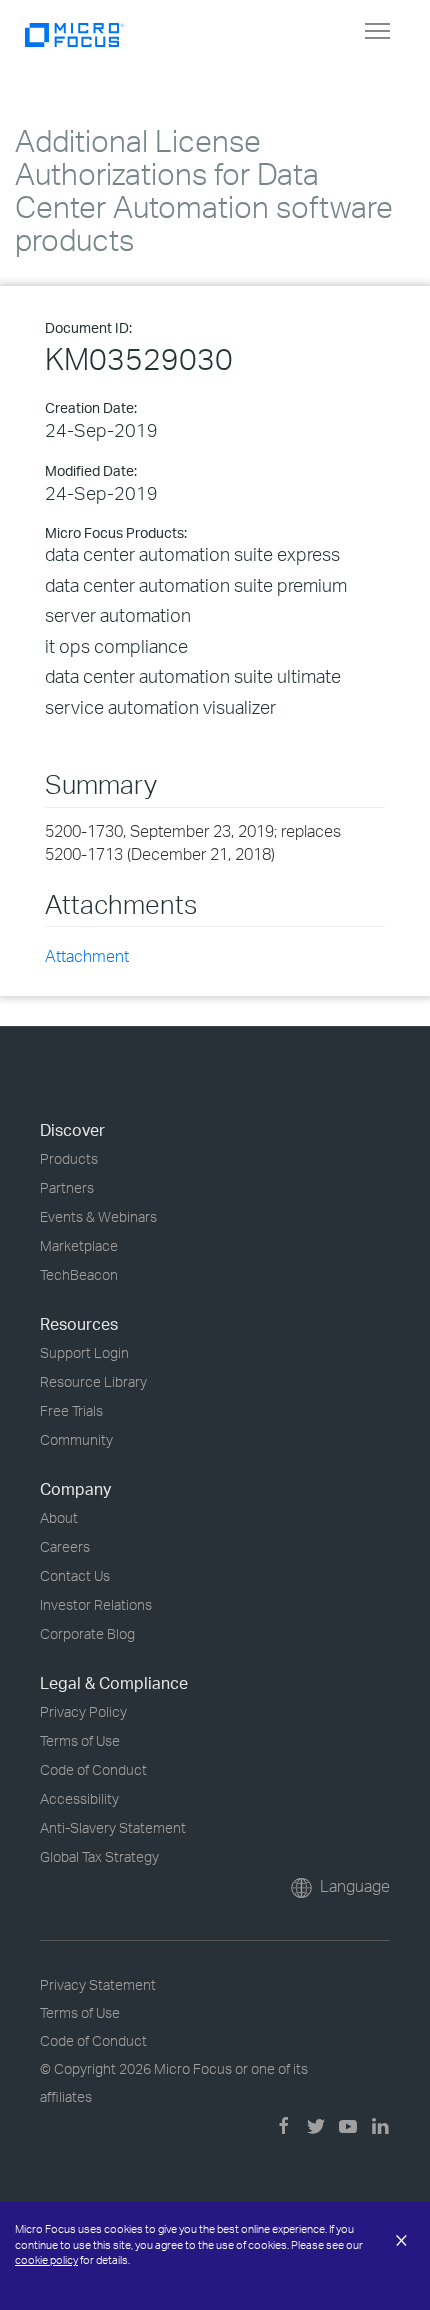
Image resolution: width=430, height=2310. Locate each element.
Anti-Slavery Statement (113, 1827)
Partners (67, 1187)
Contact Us (75, 1575)
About (59, 1517)
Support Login (84, 1352)
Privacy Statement (98, 1984)
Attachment (87, 956)
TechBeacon (79, 1274)
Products (69, 1158)
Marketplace (79, 1245)
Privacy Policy (83, 1711)
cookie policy (46, 2260)
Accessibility (79, 1798)
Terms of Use (80, 1740)
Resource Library (93, 1381)
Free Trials (71, 1410)
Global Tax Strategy (99, 1856)
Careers (65, 1546)
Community (76, 1439)
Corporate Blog (87, 1633)
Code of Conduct (93, 1769)
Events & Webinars (98, 1216)
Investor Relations (96, 1604)
